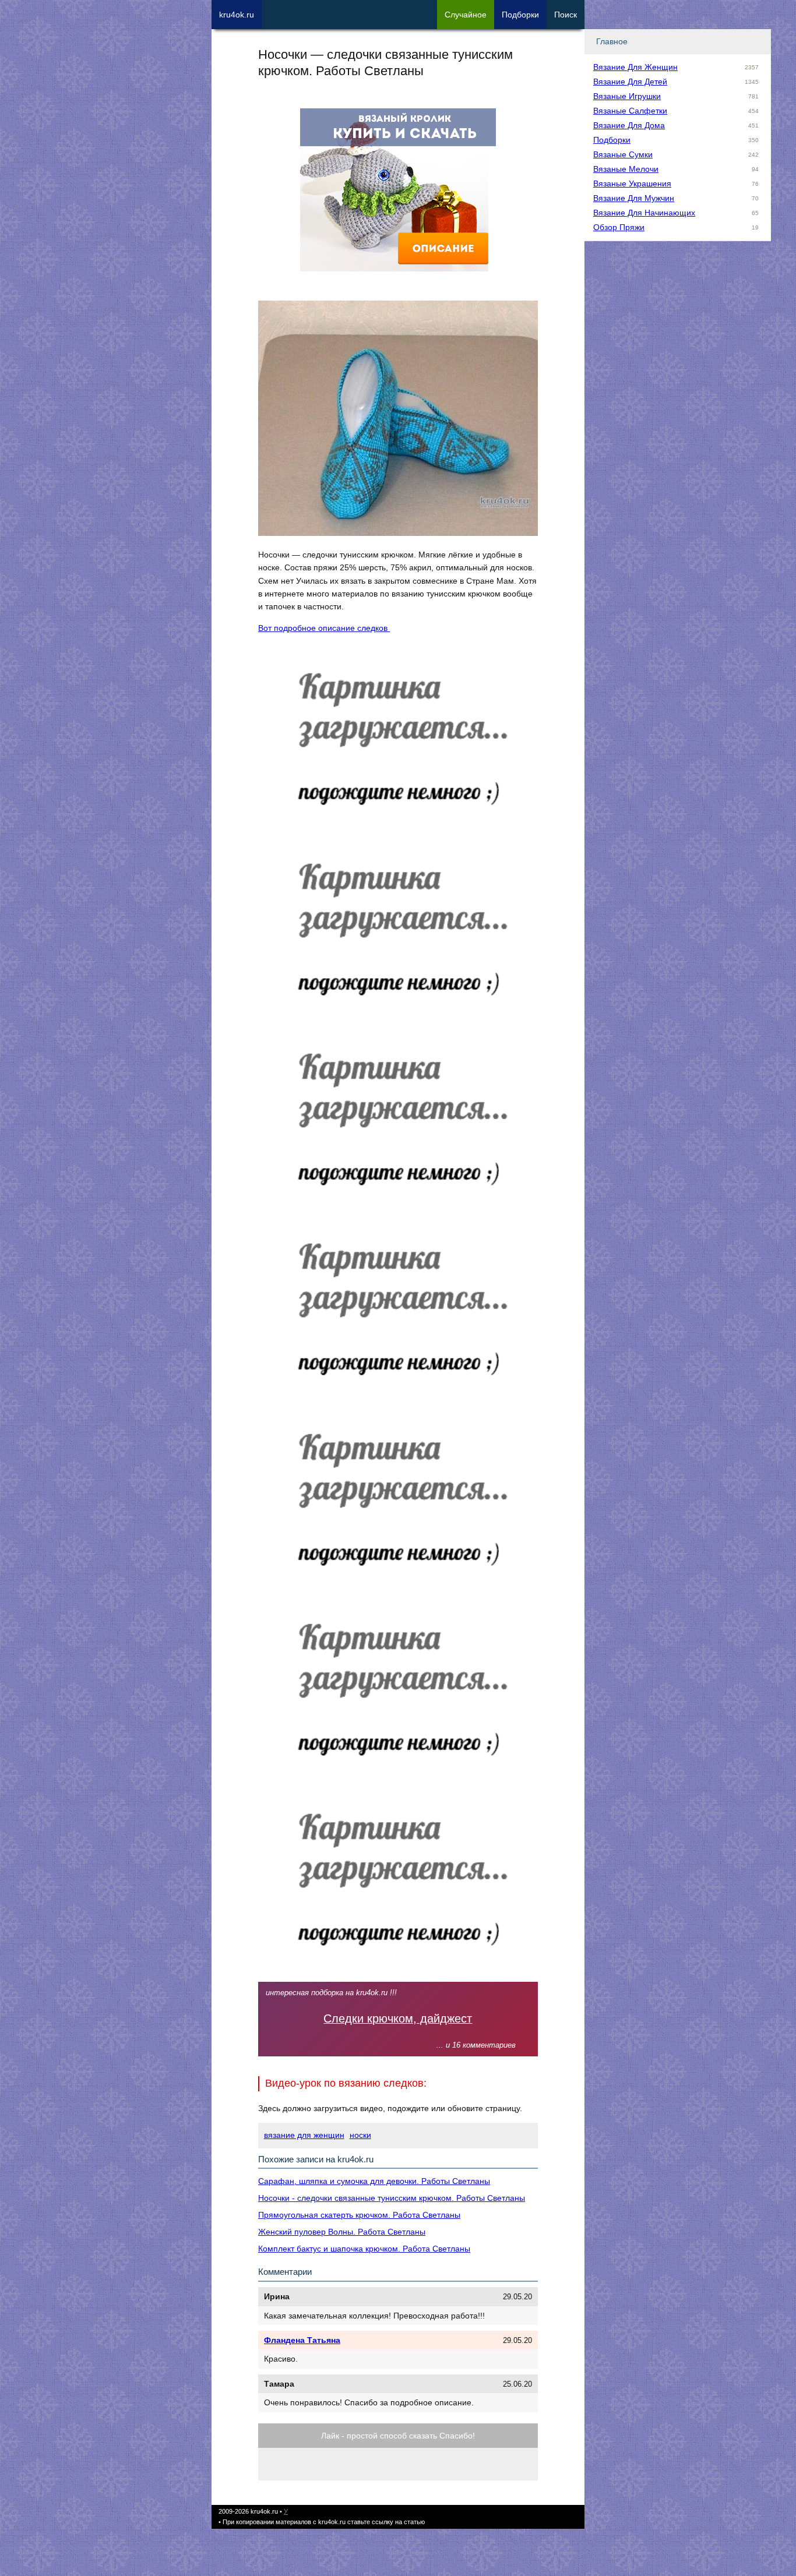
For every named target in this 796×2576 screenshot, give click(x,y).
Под (520, 15)
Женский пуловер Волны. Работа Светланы (342, 2232)
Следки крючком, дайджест (398, 2019)
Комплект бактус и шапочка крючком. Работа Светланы (364, 2249)
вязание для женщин (304, 2135)
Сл (466, 15)
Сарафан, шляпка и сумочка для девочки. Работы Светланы (374, 2181)
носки (360, 2135)
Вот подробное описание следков (324, 628)
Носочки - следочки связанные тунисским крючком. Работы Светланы (392, 2198)
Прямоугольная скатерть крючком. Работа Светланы (359, 2215)
